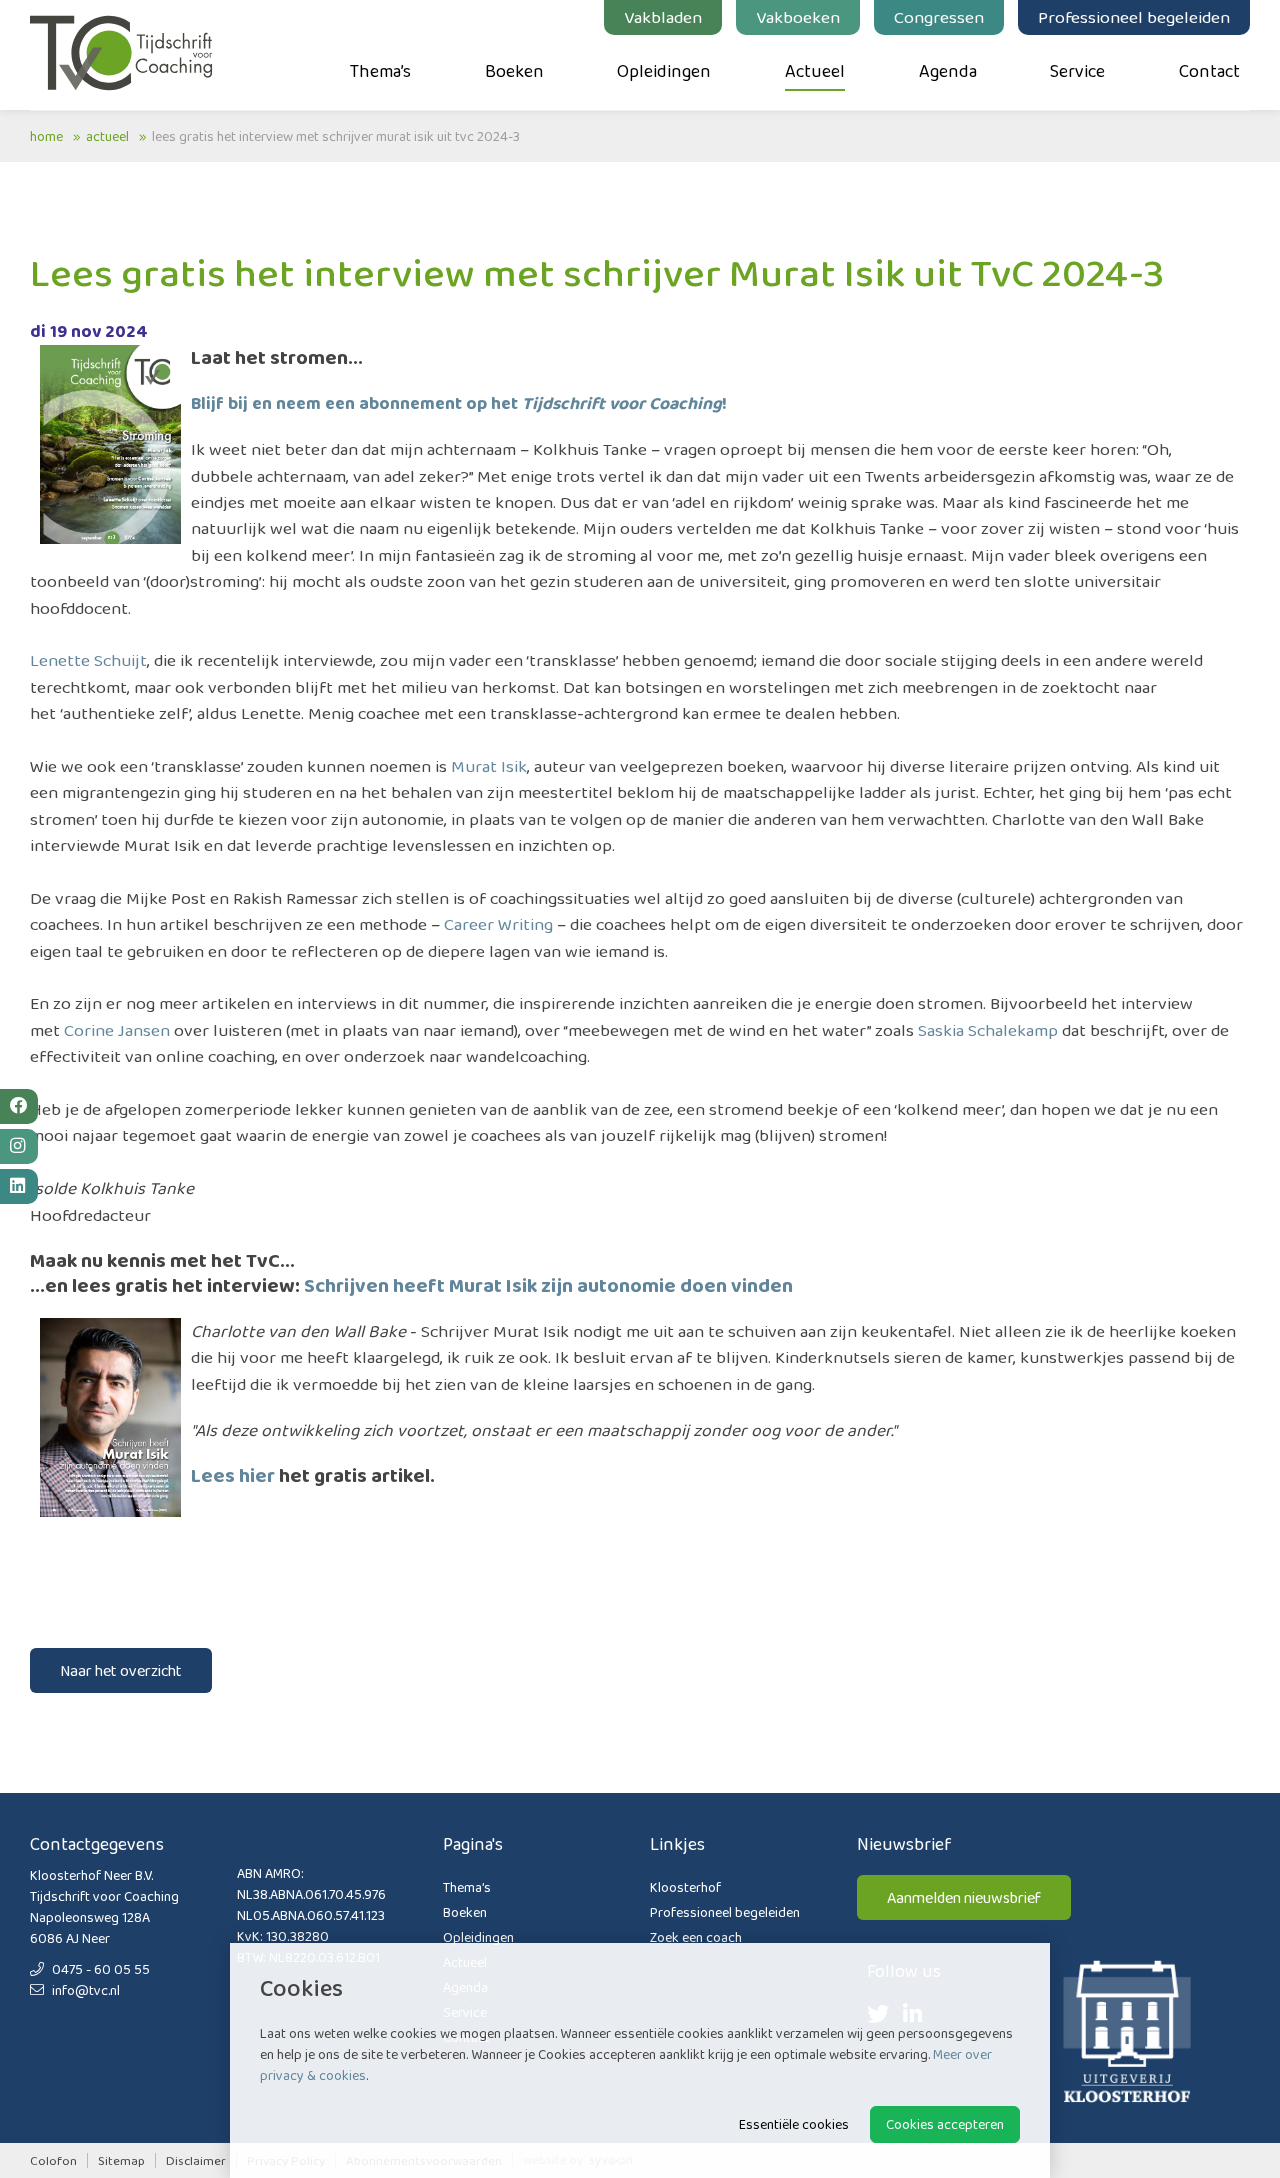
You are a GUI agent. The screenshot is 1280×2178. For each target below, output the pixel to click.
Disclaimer (196, 2160)
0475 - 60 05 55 (99, 1969)
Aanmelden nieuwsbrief (964, 1897)
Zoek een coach (696, 1937)
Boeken (514, 71)
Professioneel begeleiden (1134, 17)
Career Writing (498, 924)
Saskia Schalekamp (988, 1030)
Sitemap (121, 2160)
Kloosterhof (685, 1887)
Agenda (948, 71)
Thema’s (380, 71)
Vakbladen (663, 17)
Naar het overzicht (121, 1670)
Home (46, 136)
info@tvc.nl (84, 1990)
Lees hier (233, 1475)
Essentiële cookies (794, 2124)
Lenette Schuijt (88, 660)
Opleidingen (664, 71)
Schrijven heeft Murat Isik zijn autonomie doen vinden (548, 1285)
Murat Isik (489, 766)
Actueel (815, 71)
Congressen (939, 17)
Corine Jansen (117, 1030)
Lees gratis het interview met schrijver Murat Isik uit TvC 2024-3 (336, 136)
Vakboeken (798, 17)
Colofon (53, 2160)
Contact (1209, 71)
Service (1077, 71)
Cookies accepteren (945, 2124)
